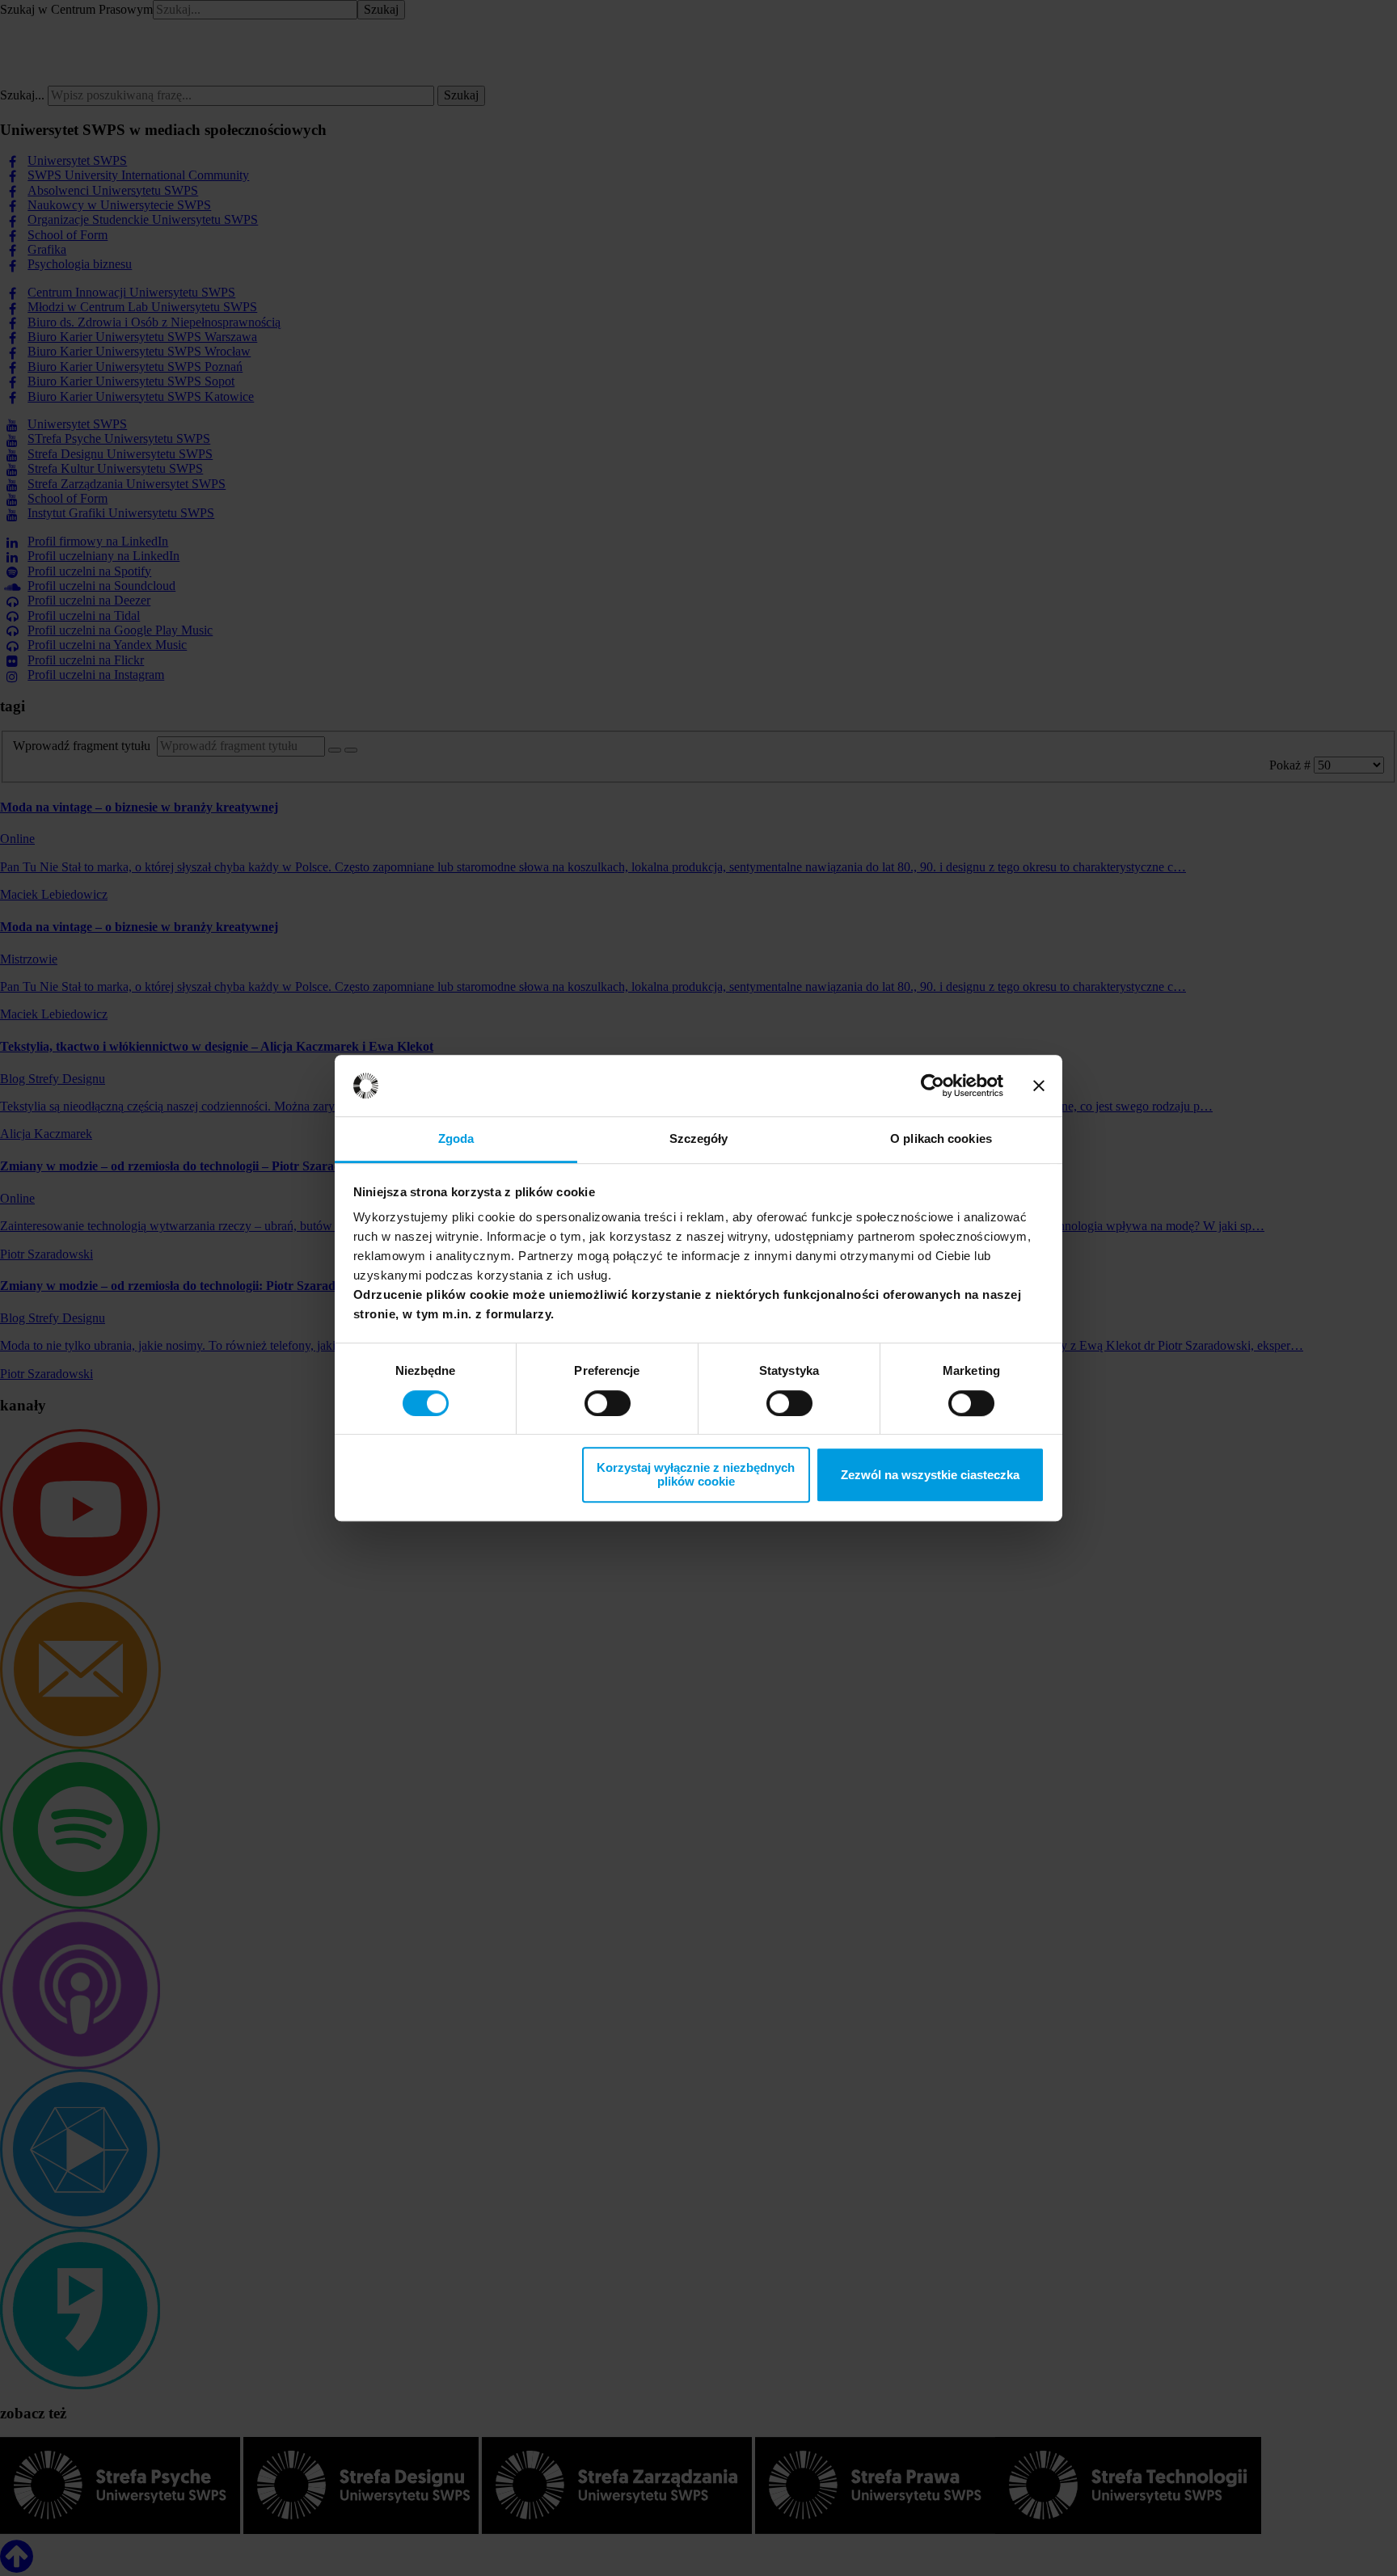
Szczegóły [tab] (699, 1139)
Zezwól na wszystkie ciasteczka (930, 1475)
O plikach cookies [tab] (941, 1139)
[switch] (608, 1403)
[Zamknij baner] (1039, 1086)
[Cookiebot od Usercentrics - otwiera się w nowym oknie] (933, 1086)
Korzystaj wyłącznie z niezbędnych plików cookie (696, 1474)
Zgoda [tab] (456, 1139)
